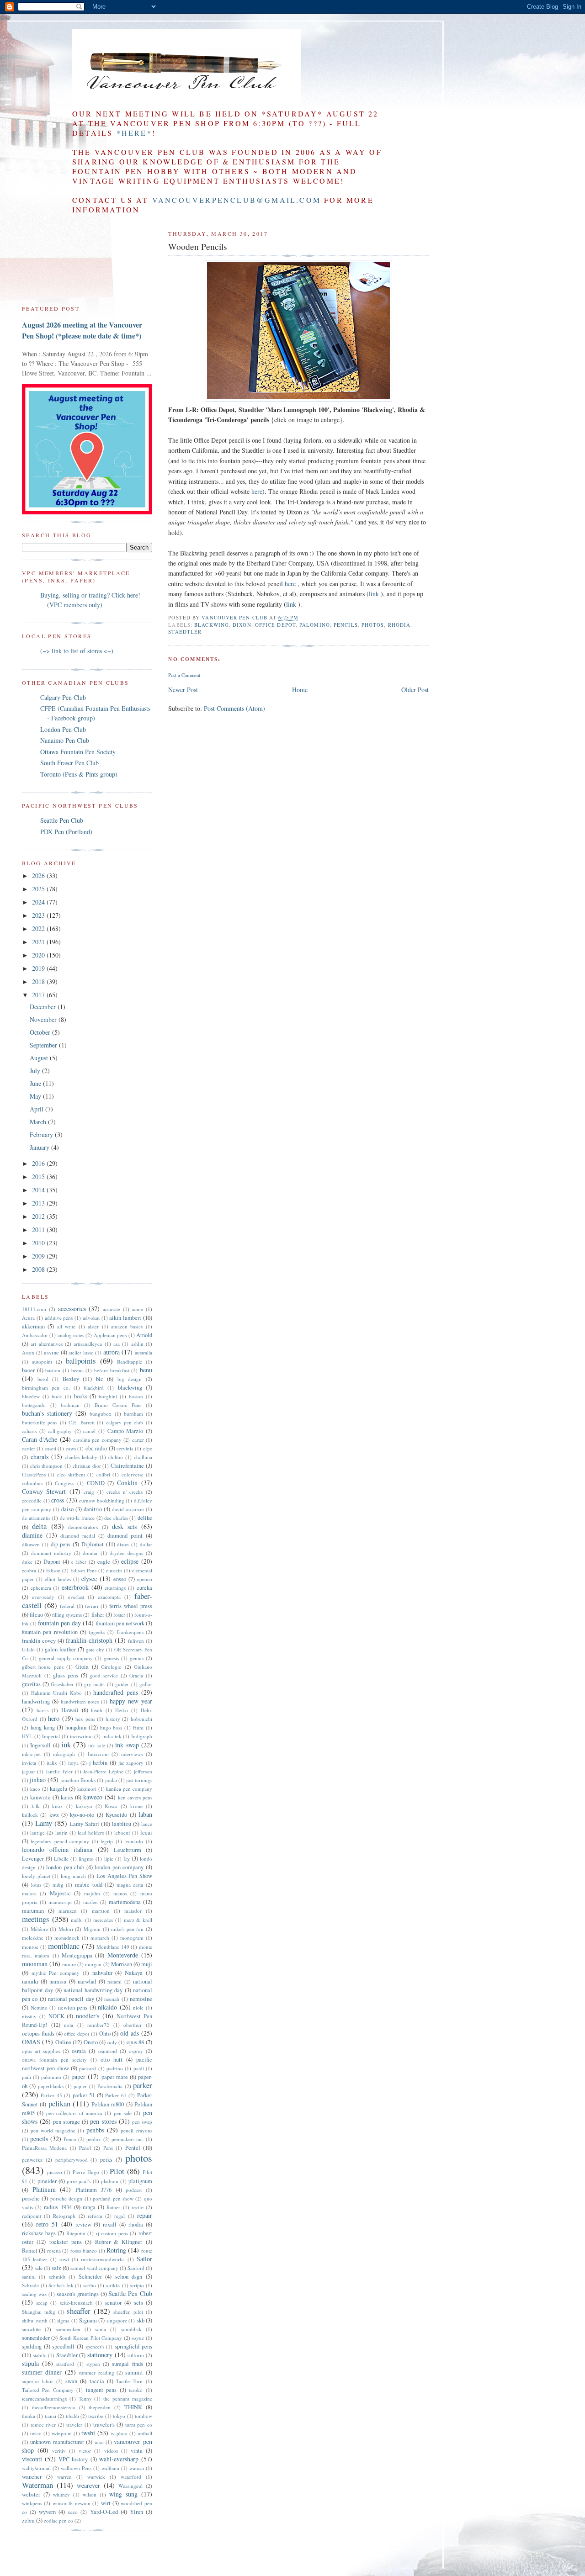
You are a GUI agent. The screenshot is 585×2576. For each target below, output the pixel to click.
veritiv (59, 2451)
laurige (37, 1833)
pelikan (59, 2103)
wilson (90, 2494)
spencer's (95, 2346)
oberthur (133, 2025)
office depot (275, 625)
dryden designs (126, 1553)
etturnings (115, 1588)
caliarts (29, 1431)
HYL (27, 1736)
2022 (39, 928)
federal (67, 1606)
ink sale (96, 1745)
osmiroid (108, 2051)
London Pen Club (63, 729)
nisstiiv (29, 2016)
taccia (97, 2381)
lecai (146, 1833)
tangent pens (101, 2390)
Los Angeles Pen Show (124, 1876)
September (44, 1045)
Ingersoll (40, 1745)
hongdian (76, 1727)
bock (57, 1396)
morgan (93, 1964)
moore (69, 1964)
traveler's (104, 2425)
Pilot (117, 2171)
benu (146, 1370)
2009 (39, 1256)
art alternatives (46, 1344)
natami (114, 1981)
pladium (110, 2181)
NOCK (56, 2016)
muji (147, 1964)
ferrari (92, 1606)
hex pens (85, 1719)
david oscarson (128, 1509)
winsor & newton (72, 2503)
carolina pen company (97, 1440)
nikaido (107, 2007)
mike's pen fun (127, 1929)
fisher (98, 1615)
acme (138, 1309)
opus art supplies (41, 2051)
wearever (88, 2485)
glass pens (66, 1675)
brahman (70, 1405)
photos (373, 625)
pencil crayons (136, 2130)
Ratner (113, 2207)
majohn (92, 1893)
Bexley (71, 1379)
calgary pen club (125, 1422)
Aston (28, 1352)
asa (117, 1344)
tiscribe (96, 2416)
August (40, 1058)
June (36, 1083)
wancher (32, 2477)
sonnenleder (36, 2338)
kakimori (87, 1789)
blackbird (94, 1388)
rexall (110, 2224)
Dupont (52, 1562)
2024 (39, 902)
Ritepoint (76, 2233)
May (36, 1096)
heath (97, 1710)
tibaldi (72, 2416)
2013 (39, 1203)
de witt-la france (77, 1518)
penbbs (95, 2130)
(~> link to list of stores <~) (77, 651)
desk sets (124, 1526)
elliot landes (58, 1579)
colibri (103, 1474)
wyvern (47, 2512)
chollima (143, 1457)
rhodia (399, 625)
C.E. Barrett (81, 1422)
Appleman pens (110, 1335)
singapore (117, 2320)
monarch (100, 1938)
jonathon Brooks (78, 1780)
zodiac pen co (58, 2520)
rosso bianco (84, 2251)
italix (52, 1763)
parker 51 (84, 2095)
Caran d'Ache (40, 1439)
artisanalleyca (88, 1344)
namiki (30, 1981)
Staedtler (185, 632)
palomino (315, 625)
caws (71, 1448)
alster (93, 1326)
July (36, 1071)
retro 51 (47, 2224)
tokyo (119, 2416)
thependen (100, 2407)
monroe (30, 1947)
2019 (39, 968)
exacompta (109, 1597)
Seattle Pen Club (62, 820)
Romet (30, 2251)
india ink (112, 1736)
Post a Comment (184, 675)
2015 (39, 1177)
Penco (70, 2139)
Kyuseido (116, 1815)
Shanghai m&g (39, 2312)
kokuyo (84, 1806)
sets (138, 2303)
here (257, 491)
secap (42, 2303)
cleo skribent (71, 1474)
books (81, 1396)
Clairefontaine (127, 1466)
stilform (136, 2355)
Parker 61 (116, 2095)
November (44, 1019)
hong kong (43, 1727)
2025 (39, 889)
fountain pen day (59, 1623)
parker (143, 2085)
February (42, 1135)
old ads (130, 2033)
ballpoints (81, 1361)
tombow (144, 2416)
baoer (28, 1370)
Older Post (415, 690)
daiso (67, 1509)
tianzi (51, 2416)
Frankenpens (130, 1632)
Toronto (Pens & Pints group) (79, 774)
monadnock (67, 1938)
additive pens (59, 1318)
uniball (145, 2433)
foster (119, 1615)
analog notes (71, 1335)
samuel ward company (94, 2268)
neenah (112, 1999)
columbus (32, 1483)
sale (39, 2268)
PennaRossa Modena (44, 2148)
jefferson (143, 1771)
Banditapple (130, 1362)
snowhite (31, 2329)
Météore (39, 1929)
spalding (32, 2346)
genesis (111, 1658)
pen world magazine (53, 2130)
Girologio (111, 1667)
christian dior (87, 1466)
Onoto (91, 2042)
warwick (96, 2477)
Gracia (136, 1675)
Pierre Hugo (86, 2172)
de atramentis (36, 1518)
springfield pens (133, 2346)
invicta (29, 1763)
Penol (85, 2148)
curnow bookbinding (102, 1500)
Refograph (64, 2216)
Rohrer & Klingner (119, 2242)
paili (27, 2077)
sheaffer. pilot (128, 2312)
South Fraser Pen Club (69, 763)
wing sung (123, 2494)
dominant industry (51, 1553)
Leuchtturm (128, 1850)
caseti (51, 1448)
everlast (76, 1597)
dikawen (31, 1544)
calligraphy (60, 1431)
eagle (104, 1562)
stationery (100, 2355)
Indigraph (142, 1736)
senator (113, 2303)
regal (120, 2216)
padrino (115, 2068)
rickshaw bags (39, 2233)
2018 (39, 981)
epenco (145, 1579)
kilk (36, 1806)
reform (95, 2216)
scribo (90, 2285)
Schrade (30, 2285)
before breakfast (112, 1370)
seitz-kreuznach (76, 2303)
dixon (242, 625)
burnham (133, 1414)
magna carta (130, 1885)
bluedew (31, 1396)
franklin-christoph (89, 1640)
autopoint (42, 1362)
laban (145, 1814)
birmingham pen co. (46, 1388)
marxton (101, 1911)
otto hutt (112, 2060)
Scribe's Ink (61, 2285)
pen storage (66, 2122)
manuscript (60, 1902)
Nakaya (134, 1973)
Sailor (144, 2259)
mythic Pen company (56, 1973)
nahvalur (102, 1973)
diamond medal (78, 1536)
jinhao (38, 1780)
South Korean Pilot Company (91, 2338)
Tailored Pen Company (48, 2390)
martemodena (125, 1902)
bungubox (101, 1414)
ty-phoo (119, 2433)
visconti (32, 2459)
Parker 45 (51, 2095)
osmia (79, 2051)
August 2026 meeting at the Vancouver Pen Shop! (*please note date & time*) (82, 330)
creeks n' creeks (125, 1492)
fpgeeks (97, 1632)
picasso (55, 2172)
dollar (146, 1544)
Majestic (60, 1893)
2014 (39, 1190)
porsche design (66, 2198)
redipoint (32, 2216)
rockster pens (66, 2242)
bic (100, 1379)
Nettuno (39, 2007)
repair (145, 2215)
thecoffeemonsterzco (54, 2407)
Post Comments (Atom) (234, 708)
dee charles (116, 1518)
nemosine (141, 1999)
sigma (63, 2320)
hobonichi (141, 1719)
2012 (39, 1216)
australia (144, 1352)
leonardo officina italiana (57, 1849)
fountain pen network (120, 1623)
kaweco (93, 1797)
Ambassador (35, 1335)
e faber (79, 1562)
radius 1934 (58, 2207)
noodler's (88, 2016)
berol (43, 1379)
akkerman (33, 1326)
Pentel (133, 2148)
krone (136, 1806)
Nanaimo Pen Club (65, 740)
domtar (90, 1553)
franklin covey (39, 1641)
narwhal (87, 1981)
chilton (116, 1457)
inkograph (64, 1754)
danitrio (93, 1509)
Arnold (144, 1335)
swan (71, 2381)
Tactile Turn (129, 2381)
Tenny (85, 2399)
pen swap (142, 2122)
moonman (35, 1964)
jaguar (29, 1771)
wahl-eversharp (119, 2459)
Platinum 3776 (94, 2190)
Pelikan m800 (108, 2104)
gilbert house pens (43, 1667)
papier (80, 2086)
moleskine (33, 1938)
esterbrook (75, 1587)
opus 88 (135, 2042)
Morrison (122, 1964)
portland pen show (113, 2198)
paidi (139, 2068)
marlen (90, 1902)
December (44, 1007)
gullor (146, 1684)
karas (67, 1797)
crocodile (32, 1500)
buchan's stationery (47, 1413)
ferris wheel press (131, 1606)
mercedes (103, 1920)
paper (78, 2076)
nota (69, 2025)
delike (145, 1518)
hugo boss (111, 1727)
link (375, 594)
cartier (29, 1448)
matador (133, 1911)
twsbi (88, 2433)
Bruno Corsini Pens (118, 1405)
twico (36, 2433)
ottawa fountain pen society (54, 2060)
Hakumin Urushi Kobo (56, 1693)
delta (39, 1526)
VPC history (73, 2459)
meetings (36, 1919)
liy (127, 1859)
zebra (28, 2520)
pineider (47, 2181)
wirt (106, 2503)
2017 (39, 995)
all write (66, 1326)
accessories (72, 1309)
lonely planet (36, 1876)
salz (56, 2268)
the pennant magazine (128, 2399)
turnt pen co (139, 2425)
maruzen (68, 1911)
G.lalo (28, 1649)
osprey (136, 2051)
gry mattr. (95, 1684)
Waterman (37, 2485)
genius (137, 1658)
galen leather (60, 1649)
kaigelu (58, 1789)
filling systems (67, 1615)
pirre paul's (79, 2181)
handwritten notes (80, 1701)
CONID (96, 1483)
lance (147, 1824)
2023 (39, 915)
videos (111, 2451)
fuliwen (136, 1641)
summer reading (96, 2372)
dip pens (61, 1544)
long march (73, 1876)
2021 (39, 942)
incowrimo (81, 1736)
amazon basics (127, 1326)
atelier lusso (81, 1352)
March (39, 1122)
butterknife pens (40, 1422)
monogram (132, 1938)
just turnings (139, 1780)
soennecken (68, 2329)
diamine (32, 1535)
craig (89, 1492)
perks (106, 2160)
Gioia (82, 1667)
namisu (58, 1981)
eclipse (130, 1561)
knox (58, 1806)
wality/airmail (36, 2468)
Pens (108, 2148)
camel (89, 1431)
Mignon (92, 1929)
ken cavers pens (135, 1797)
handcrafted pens (116, 1692)
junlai (111, 1780)
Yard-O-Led (104, 2512)
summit (134, 2372)
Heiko (122, 1710)
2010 (39, 1243)
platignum (140, 2181)
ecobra (29, 1570)
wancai (137, 2468)
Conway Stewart (44, 1491)
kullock (30, 1815)
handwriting (36, 1701)
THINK (133, 2407)
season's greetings (78, 2294)
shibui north (35, 2320)
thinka (29, 2416)
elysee (89, 1579)
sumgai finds (127, 2364)
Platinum (44, 2189)
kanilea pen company (129, 1789)
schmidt (57, 2277)
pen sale (123, 2113)
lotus (36, 1885)
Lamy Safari (84, 1824)
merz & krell (138, 1920)
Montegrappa (77, 1955)
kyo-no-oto (82, 1815)
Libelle (61, 1859)
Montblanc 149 (113, 1947)
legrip (107, 1841)
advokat (91, 1318)
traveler (74, 2425)
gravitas (31, 1684)
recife (138, 2207)
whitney (61, 2494)
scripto (137, 2285)
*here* (134, 133)
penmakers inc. (128, 2139)
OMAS (31, 2042)
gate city (95, 1649)
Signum (88, 2320)
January (40, 1147)
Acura (28, 1318)
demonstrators (83, 1527)
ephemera (41, 1588)
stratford (65, 2364)
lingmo (86, 1859)
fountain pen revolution (50, 1632)
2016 (39, 1163)
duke (27, 1562)
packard (88, 2068)
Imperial (51, 1736)
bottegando (34, 1405)
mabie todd (89, 1885)
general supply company (66, 1658)
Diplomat (93, 1544)
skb (141, 2320)
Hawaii (70, 1710)
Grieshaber (62, 1684)
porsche (31, 2198)
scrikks (113, 2285)
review (83, 2224)
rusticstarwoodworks (103, 2259)
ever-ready (43, 1597)
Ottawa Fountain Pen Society (78, 752)
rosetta (54, 2251)
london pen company (119, 1867)
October (41, 1032)
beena (77, 1370)
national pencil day (71, 1999)
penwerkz (32, 2160)
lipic (109, 1859)
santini (29, 2277)
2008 (39, 1269)
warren (64, 2477)
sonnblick (131, 2329)
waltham (110, 2468)
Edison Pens (83, 1570)
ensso (120, 1579)
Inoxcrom (98, 1754)
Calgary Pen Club (63, 697)
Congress (64, 1483)
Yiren (136, 2512)
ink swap (127, 1745)
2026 (39, 875)
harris (43, 1710)
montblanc (64, 1946)
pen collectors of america (74, 2113)
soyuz (138, 2338)
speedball (63, 2346)
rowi (64, 2259)
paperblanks (51, 2086)
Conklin (127, 1483)
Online (63, 2042)
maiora (29, 1893)
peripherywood (72, 2160)
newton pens (73, 2007)
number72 (98, 2025)
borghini (108, 1396)
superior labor (37, 2381)
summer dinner (42, 2372)
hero (54, 1718)
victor (85, 2451)
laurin (61, 1833)
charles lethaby (81, 1457)
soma (101, 2329)
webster (31, 2494)
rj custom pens (112, 2233)
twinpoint (62, 2433)
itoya (73, 1763)
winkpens (32, 2503)
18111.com (34, 1309)
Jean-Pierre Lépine (103, 1771)
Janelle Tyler (59, 1771)
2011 (39, 1230)
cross (58, 1500)
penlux (94, 2139)
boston (136, 1396)
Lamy (44, 1823)
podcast (134, 2190)
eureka (144, 1588)
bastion (53, 1370)
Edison (53, 1570)
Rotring (116, 2250)
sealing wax (35, 2294)
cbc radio (96, 1448)
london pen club (65, 1867)
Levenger (33, 1859)
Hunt (138, 1727)
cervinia (125, 1448)
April (37, 1109)
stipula (30, 2363)
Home (300, 690)
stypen (93, 2364)
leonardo (134, 1841)
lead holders (91, 1833)
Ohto (105, 2034)
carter (138, 1440)
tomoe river (43, 2425)
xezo (73, 2512)
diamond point (125, 1536)
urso (99, 2442)
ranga (89, 2207)
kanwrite (40, 1797)
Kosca (111, 1806)
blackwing (212, 625)
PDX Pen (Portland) (66, 832)
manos (120, 1893)
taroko (136, 2390)
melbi (77, 1920)
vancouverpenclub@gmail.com (237, 200)
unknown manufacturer (57, 2442)
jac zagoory (131, 1763)
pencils (346, 625)
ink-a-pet (31, 1754)
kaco (35, 1789)
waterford (131, 2477)
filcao (36, 1615)
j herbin (98, 1763)
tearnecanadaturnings (44, 2399)
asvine (51, 1352)
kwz (54, 1815)
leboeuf (122, 1833)
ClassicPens (34, 1474)
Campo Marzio (125, 1431)
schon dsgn (129, 2277)
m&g (58, 1885)
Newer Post (183, 690)
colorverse (133, 1474)
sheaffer (79, 2311)
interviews (132, 1754)
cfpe (148, 1448)
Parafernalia (110, 2086)
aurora (112, 1352)
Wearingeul (130, 2486)
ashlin (137, 1344)
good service (104, 1675)
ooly (112, 2042)
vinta (137, 2451)
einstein (114, 1570)
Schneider (90, 2277)
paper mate (115, 2077)
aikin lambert (125, 1318)
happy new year (131, 1701)
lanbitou (122, 1824)
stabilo (40, 2355)
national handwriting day (93, 1990)
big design (130, 1379)
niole (138, 2007)
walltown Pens (76, 2468)
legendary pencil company (60, 1841)
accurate (112, 1309)
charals (40, 1457)
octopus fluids (38, 2034)
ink (66, 1744)
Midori (66, 1929)
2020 (39, 955)
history (113, 1719)
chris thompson (47, 1466)
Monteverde (123, 1955)
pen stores (103, 2121)
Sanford (136, 2268)
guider (122, 1684)
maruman (33, 1911)
